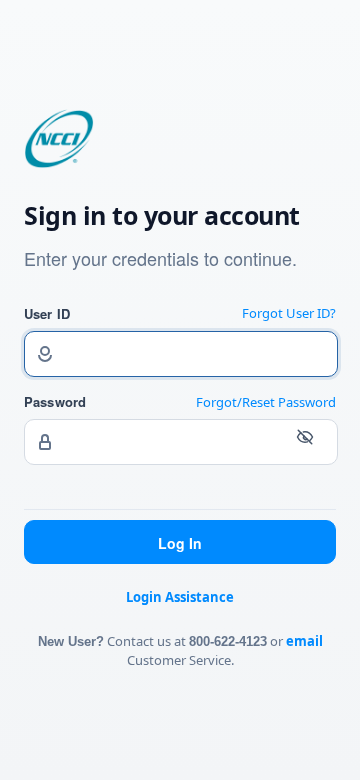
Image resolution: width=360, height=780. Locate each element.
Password (55, 401)
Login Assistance (180, 597)
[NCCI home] (59, 163)
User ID (47, 313)
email (304, 641)
